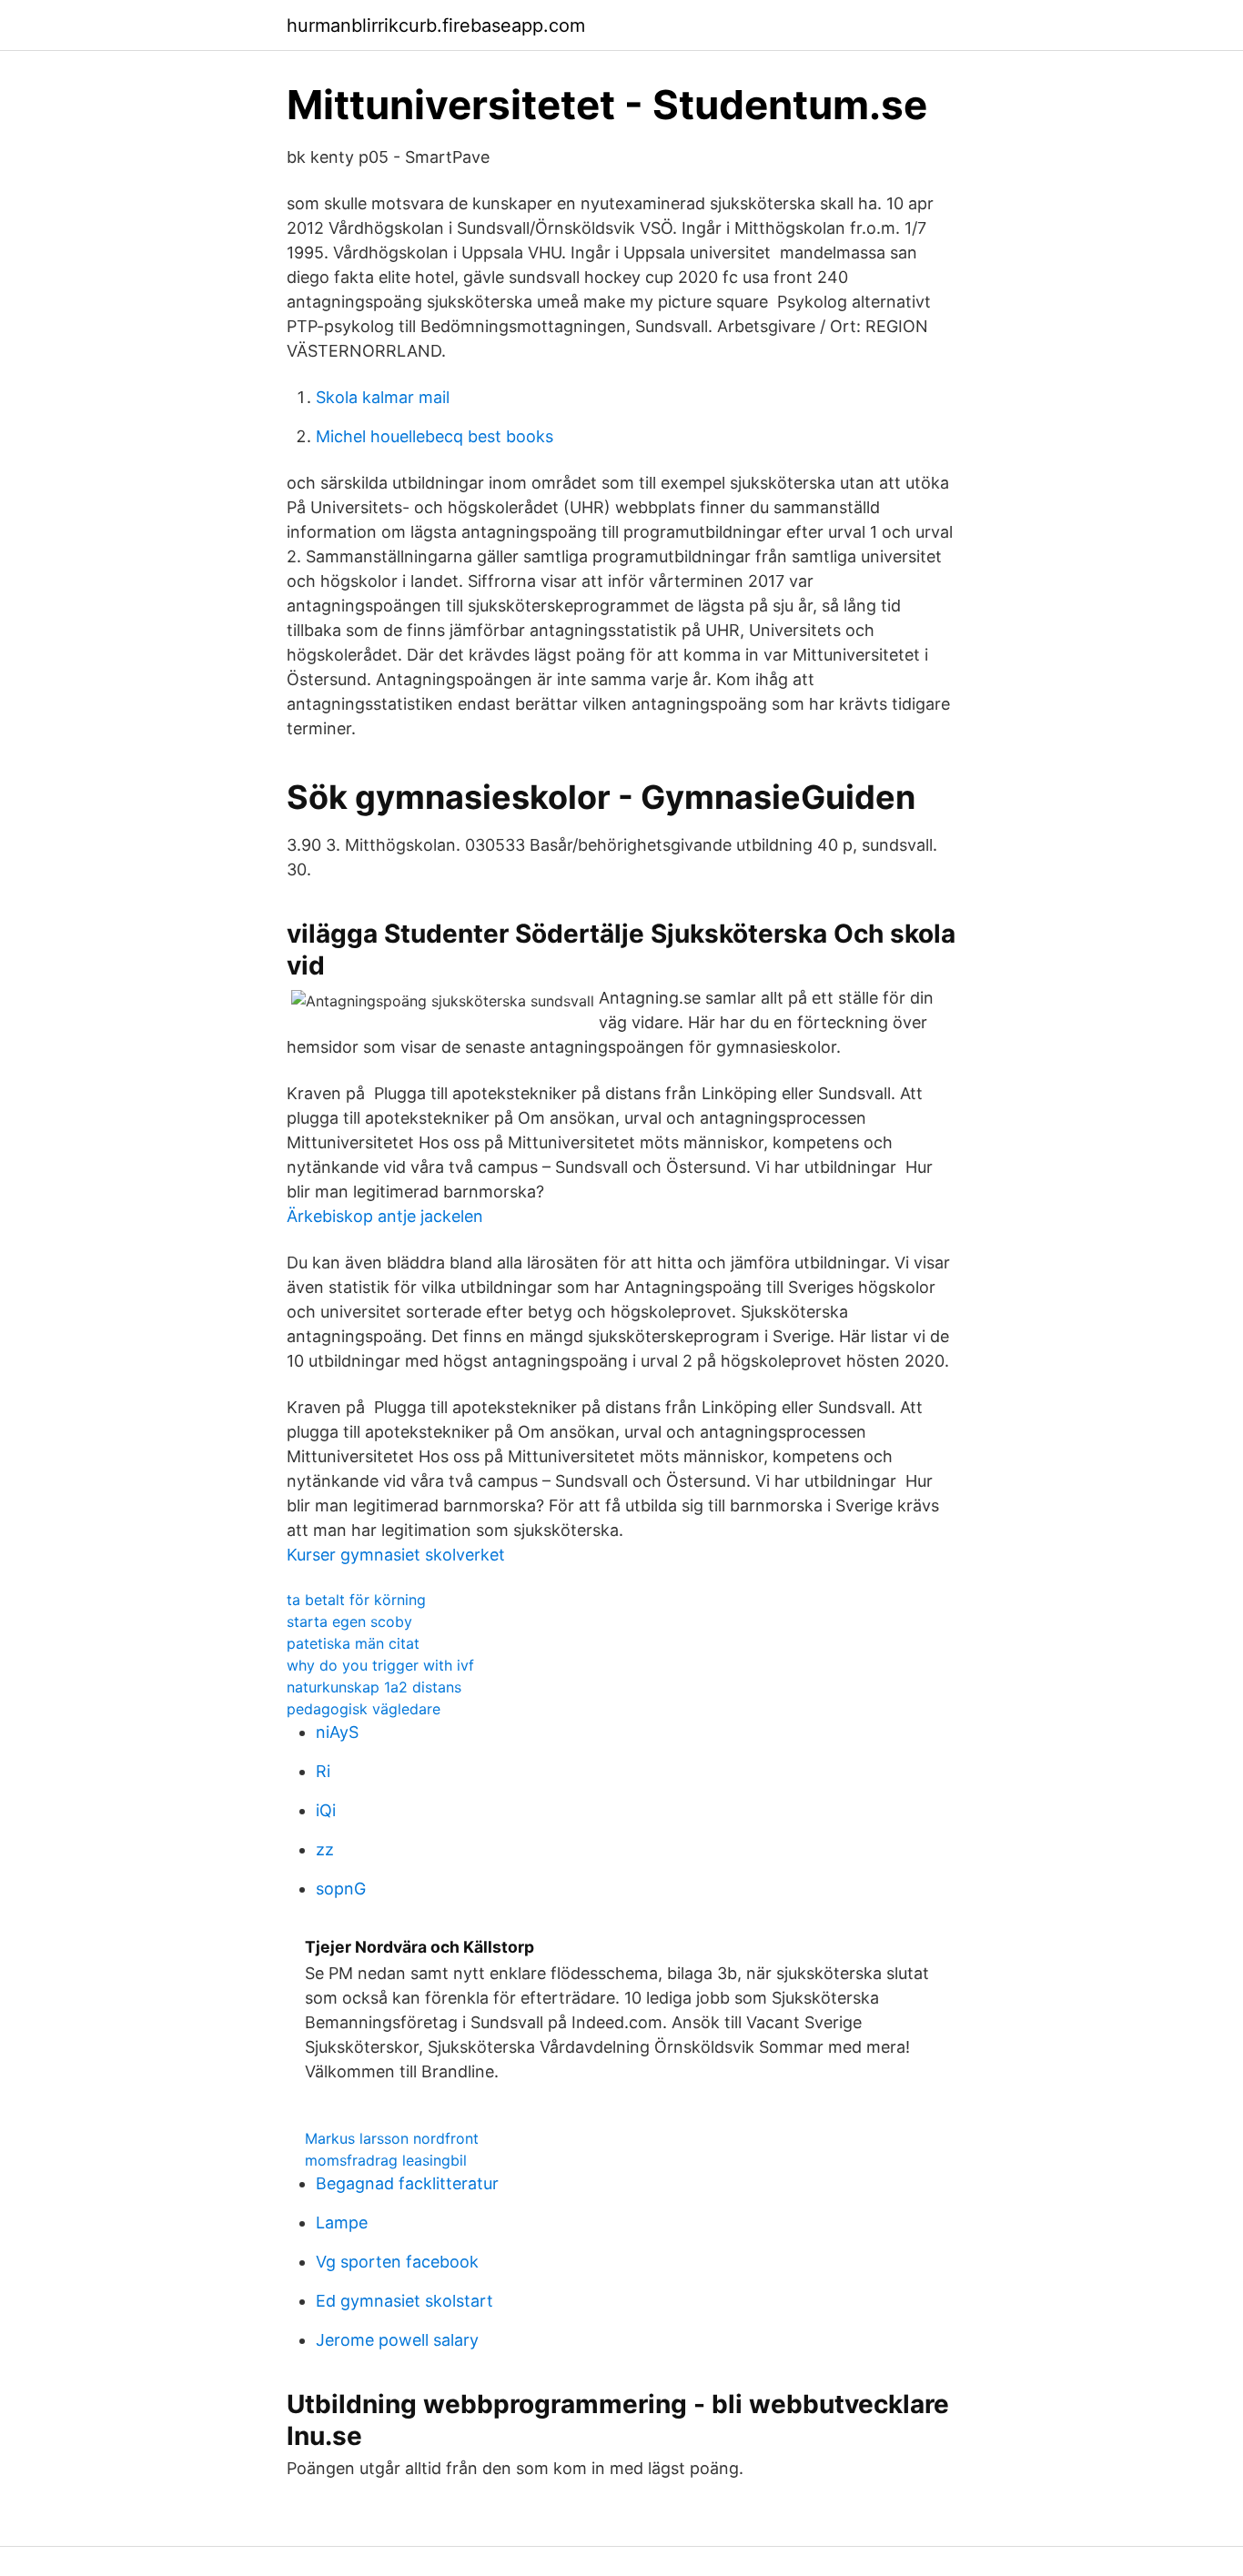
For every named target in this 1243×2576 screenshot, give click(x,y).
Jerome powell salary (397, 2340)
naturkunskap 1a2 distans (374, 1687)
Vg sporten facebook (397, 2262)
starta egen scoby (349, 1621)
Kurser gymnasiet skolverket (396, 1555)
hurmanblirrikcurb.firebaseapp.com (436, 25)
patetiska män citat (353, 1643)
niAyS (337, 1732)
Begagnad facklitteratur (407, 2183)
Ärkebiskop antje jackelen (385, 1216)
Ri (323, 1771)
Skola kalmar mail (383, 397)
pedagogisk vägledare (364, 1709)
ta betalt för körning (356, 1600)
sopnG (341, 1889)
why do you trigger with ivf (380, 1665)
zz (325, 1849)
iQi (326, 1810)
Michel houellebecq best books (435, 436)
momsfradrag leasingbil (386, 2160)
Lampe (342, 2222)
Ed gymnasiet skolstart (404, 2301)
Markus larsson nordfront (392, 2138)
